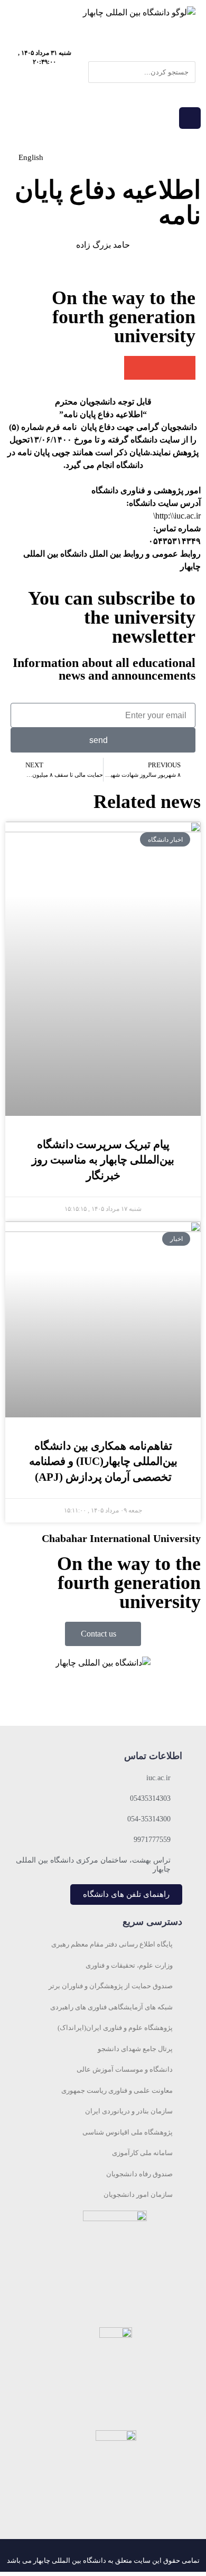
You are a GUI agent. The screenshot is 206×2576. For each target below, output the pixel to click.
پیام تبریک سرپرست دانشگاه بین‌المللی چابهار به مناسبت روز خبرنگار (103, 1160)
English (31, 157)
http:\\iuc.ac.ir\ (177, 516)
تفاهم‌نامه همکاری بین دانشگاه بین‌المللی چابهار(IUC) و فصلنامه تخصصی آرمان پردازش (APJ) (103, 1461)
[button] (142, 55)
